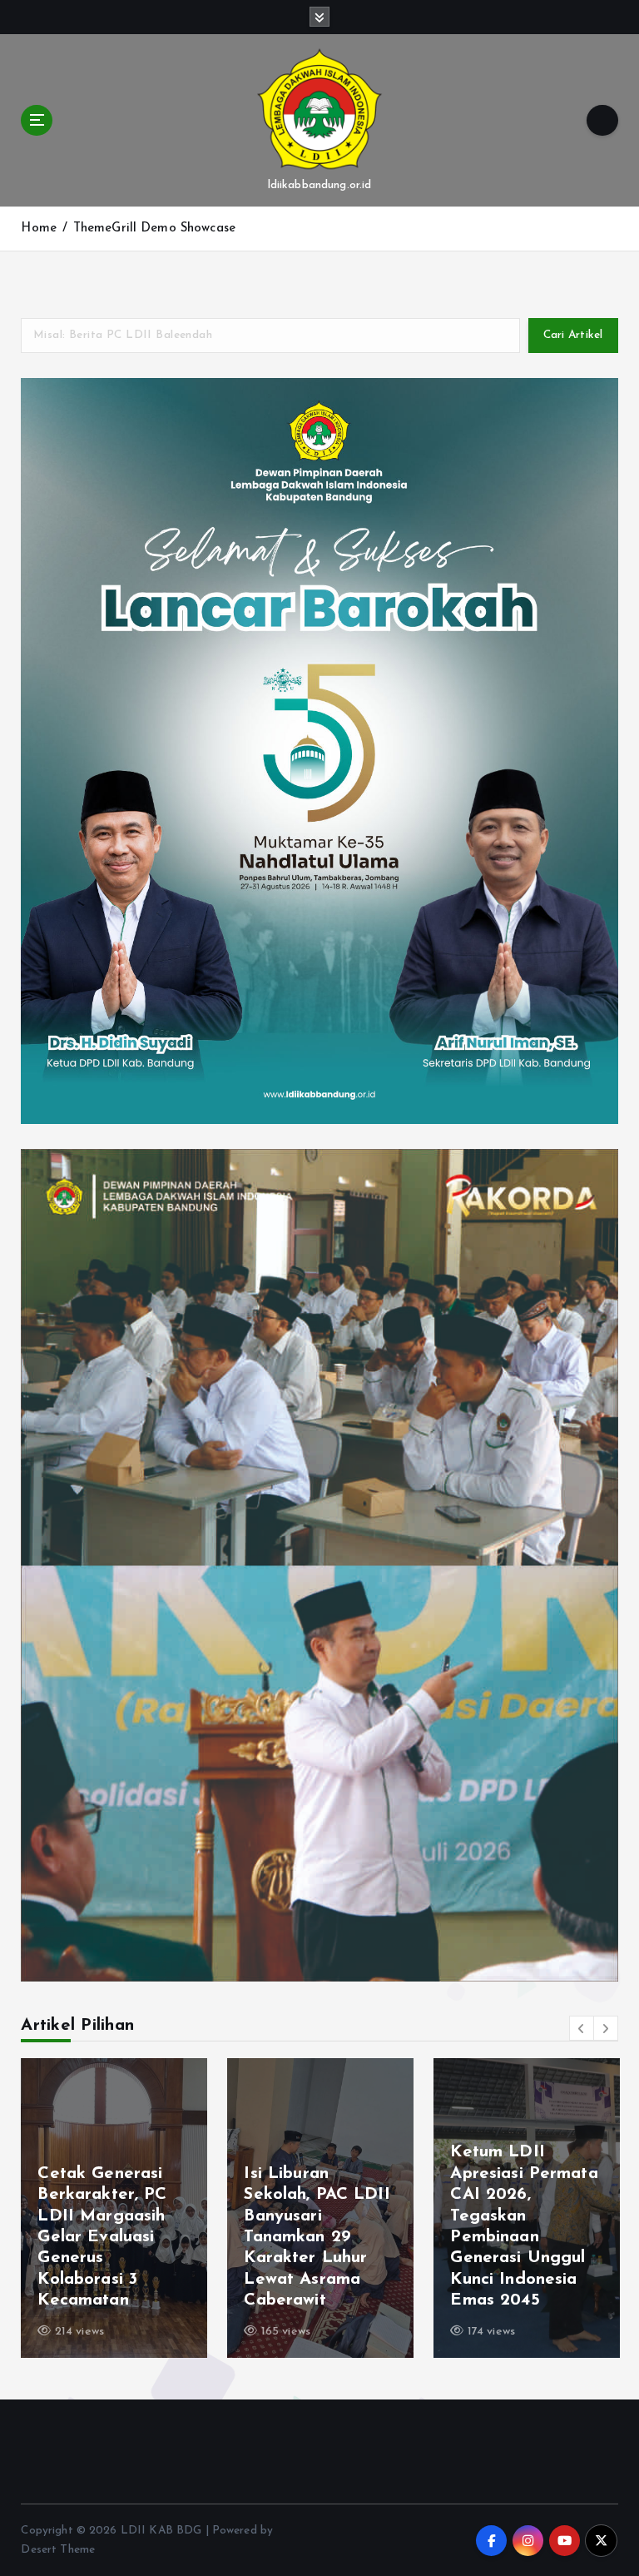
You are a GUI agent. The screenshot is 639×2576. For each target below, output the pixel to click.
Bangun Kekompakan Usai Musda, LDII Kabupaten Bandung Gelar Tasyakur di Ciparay (317, 2238)
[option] (114, 2208)
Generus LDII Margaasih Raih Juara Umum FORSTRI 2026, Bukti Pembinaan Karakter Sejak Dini (518, 2238)
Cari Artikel (573, 335)
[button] (582, 2028)
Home (39, 229)
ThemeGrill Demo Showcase (154, 229)
